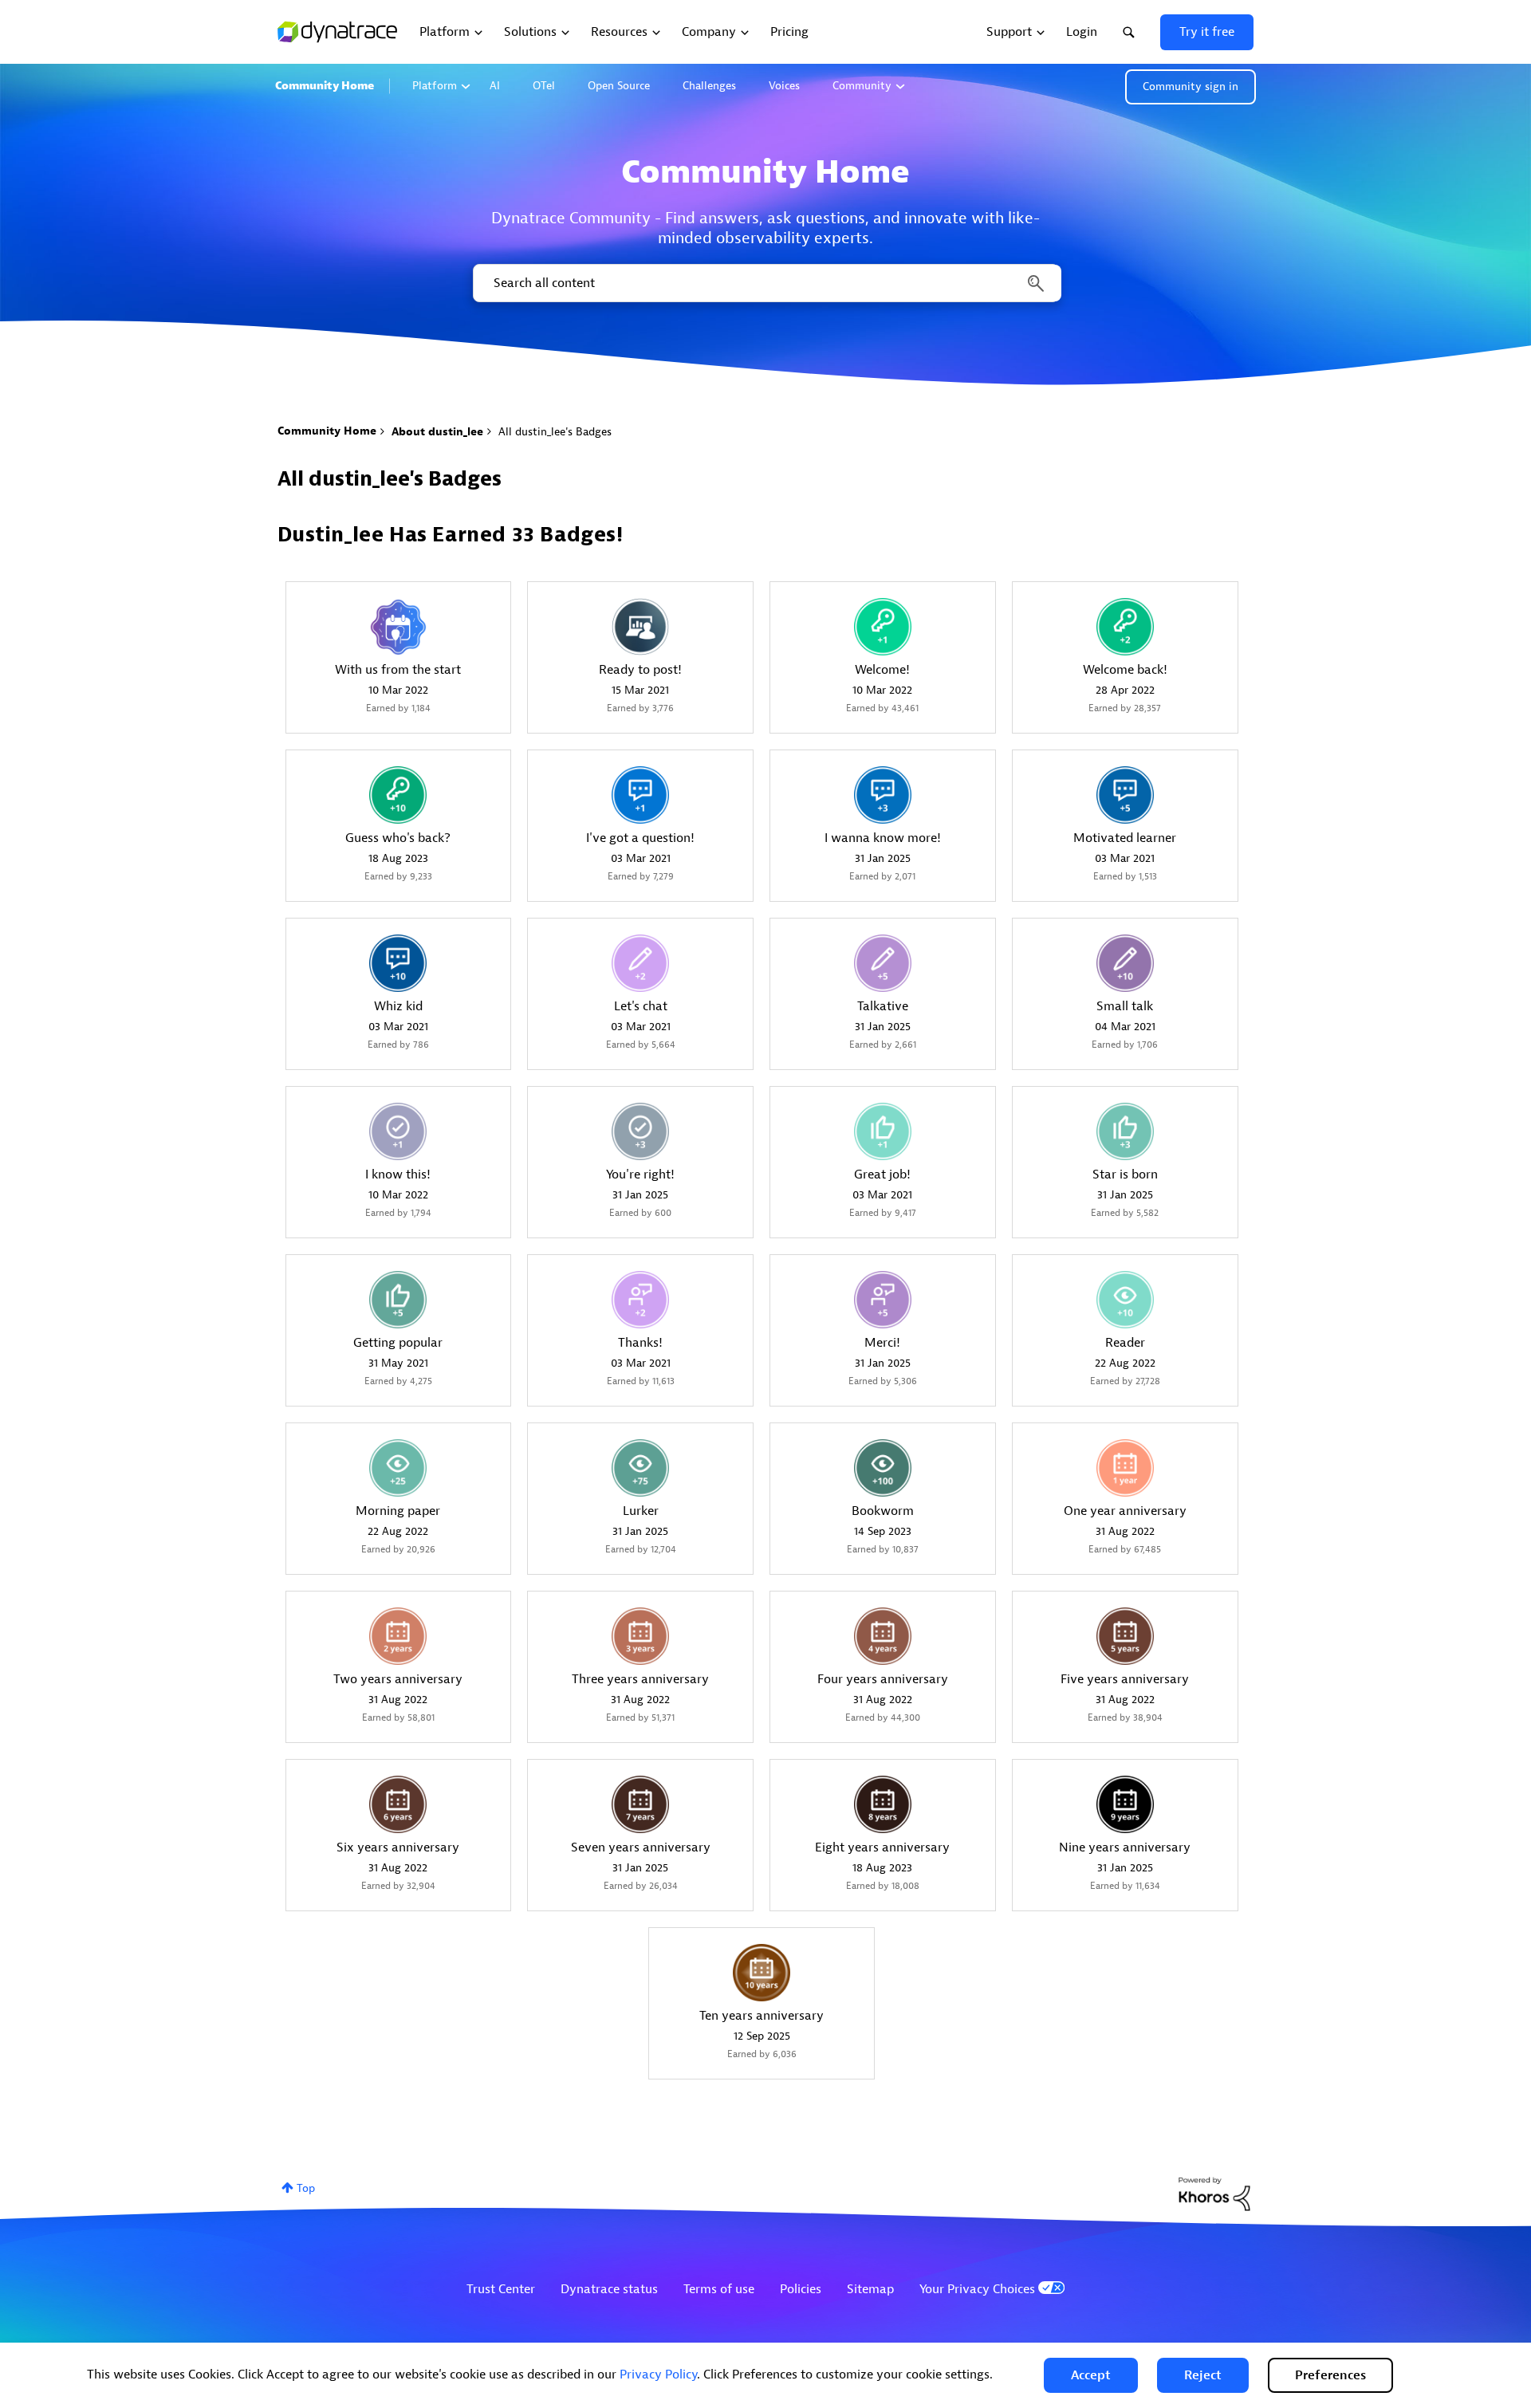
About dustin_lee (437, 432)
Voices (784, 86)
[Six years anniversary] (398, 1804)
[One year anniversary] (1125, 1468)
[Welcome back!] (1125, 627)
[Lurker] (640, 1468)
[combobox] (766, 283)
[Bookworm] (883, 1468)
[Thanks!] (640, 1300)
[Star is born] (1125, 1131)
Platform (435, 86)
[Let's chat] (640, 963)
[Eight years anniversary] (883, 1804)
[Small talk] (1125, 963)
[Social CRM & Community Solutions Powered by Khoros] (1214, 2193)
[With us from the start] (398, 627)
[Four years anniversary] (883, 1636)
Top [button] (306, 2188)
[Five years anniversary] (1125, 1636)
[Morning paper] (398, 1468)
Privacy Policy (658, 2375)
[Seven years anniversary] (640, 1804)
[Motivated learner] (1125, 795)
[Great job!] (883, 1131)
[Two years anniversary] (398, 1636)
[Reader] (1125, 1300)
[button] (1091, 2375)
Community (862, 86)
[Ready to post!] (640, 627)
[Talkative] (883, 963)
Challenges (709, 86)
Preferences (1330, 2375)
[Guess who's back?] (398, 795)
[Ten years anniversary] (762, 1973)
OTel (544, 86)
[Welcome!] (883, 627)
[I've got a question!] (640, 795)
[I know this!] (398, 1131)
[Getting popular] (398, 1300)
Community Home (325, 86)
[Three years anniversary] (640, 1636)
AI (495, 86)
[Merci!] (883, 1300)
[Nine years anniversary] (1125, 1804)
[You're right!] (640, 1131)
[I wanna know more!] (883, 795)
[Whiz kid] (398, 963)
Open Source (619, 86)
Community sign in (1191, 87)
